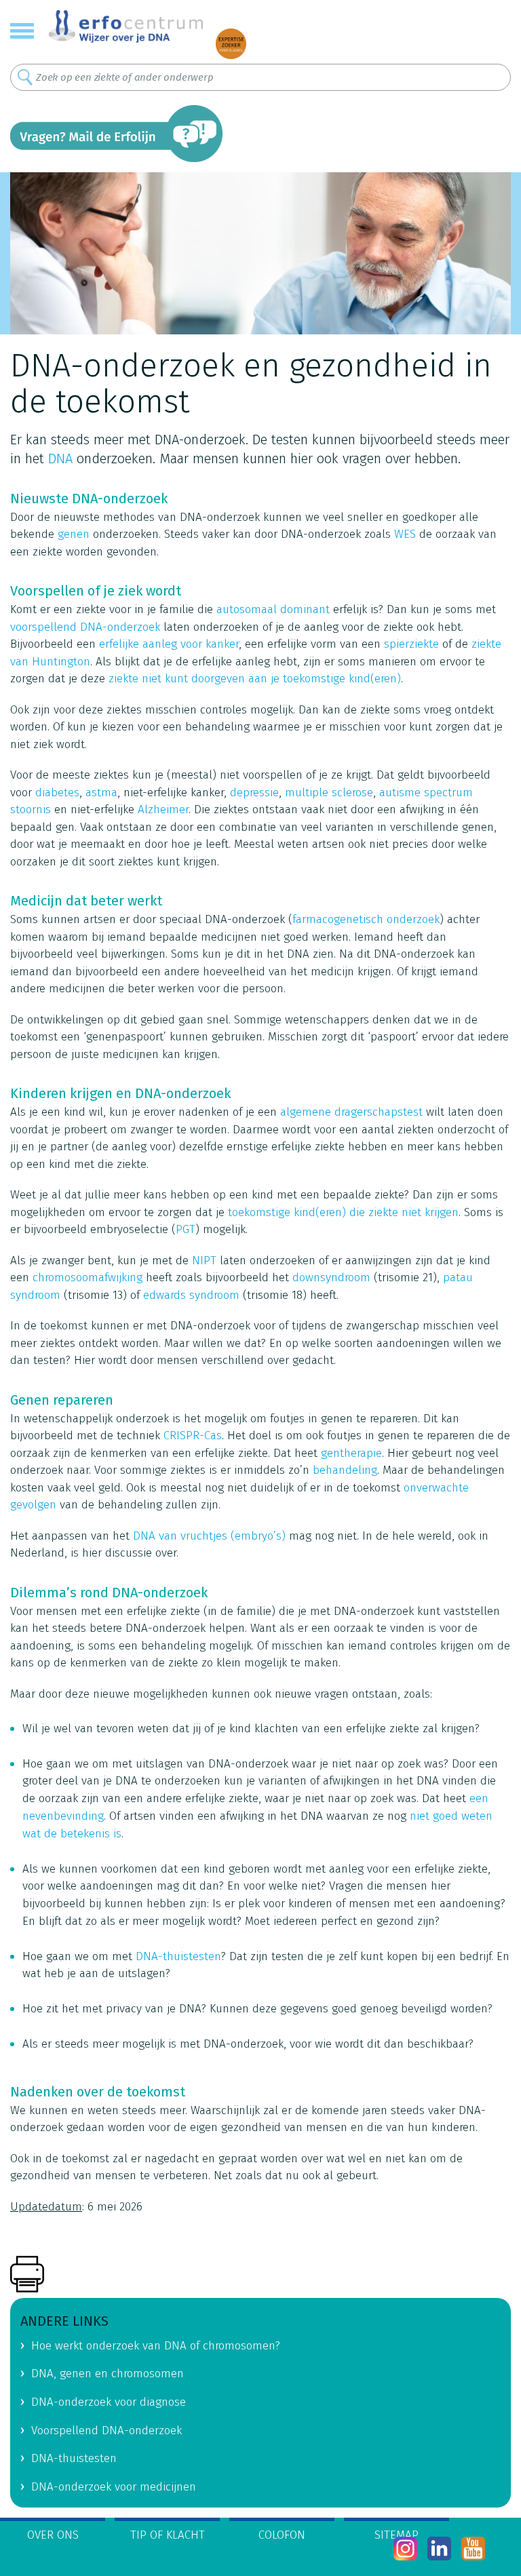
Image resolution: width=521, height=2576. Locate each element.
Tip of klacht (168, 2535)
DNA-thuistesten (178, 1956)
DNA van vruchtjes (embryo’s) (209, 1536)
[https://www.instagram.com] (405, 2549)
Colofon (282, 2535)
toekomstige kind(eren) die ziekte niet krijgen (343, 1212)
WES (405, 534)
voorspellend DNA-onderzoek (85, 627)
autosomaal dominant (273, 609)
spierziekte (411, 644)
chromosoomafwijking (88, 1277)
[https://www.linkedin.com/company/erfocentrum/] (439, 2549)
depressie (254, 793)
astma (101, 793)
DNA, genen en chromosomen (108, 2374)
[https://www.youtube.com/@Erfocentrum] (473, 2549)
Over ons (53, 2535)
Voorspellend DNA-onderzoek (107, 2431)
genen (74, 534)
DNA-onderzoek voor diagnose (109, 2402)
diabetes (57, 793)
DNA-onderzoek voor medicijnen (114, 2487)
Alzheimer (163, 809)
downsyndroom (331, 1277)
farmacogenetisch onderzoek (366, 919)
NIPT (204, 1261)
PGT (186, 1229)
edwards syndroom (193, 1295)
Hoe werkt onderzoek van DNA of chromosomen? (156, 2346)
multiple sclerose (329, 793)
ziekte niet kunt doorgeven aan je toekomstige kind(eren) (255, 679)
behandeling (345, 1470)
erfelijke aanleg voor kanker (169, 644)
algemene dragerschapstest (351, 1112)
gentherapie (351, 1453)
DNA (60, 458)
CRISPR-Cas (193, 1436)
